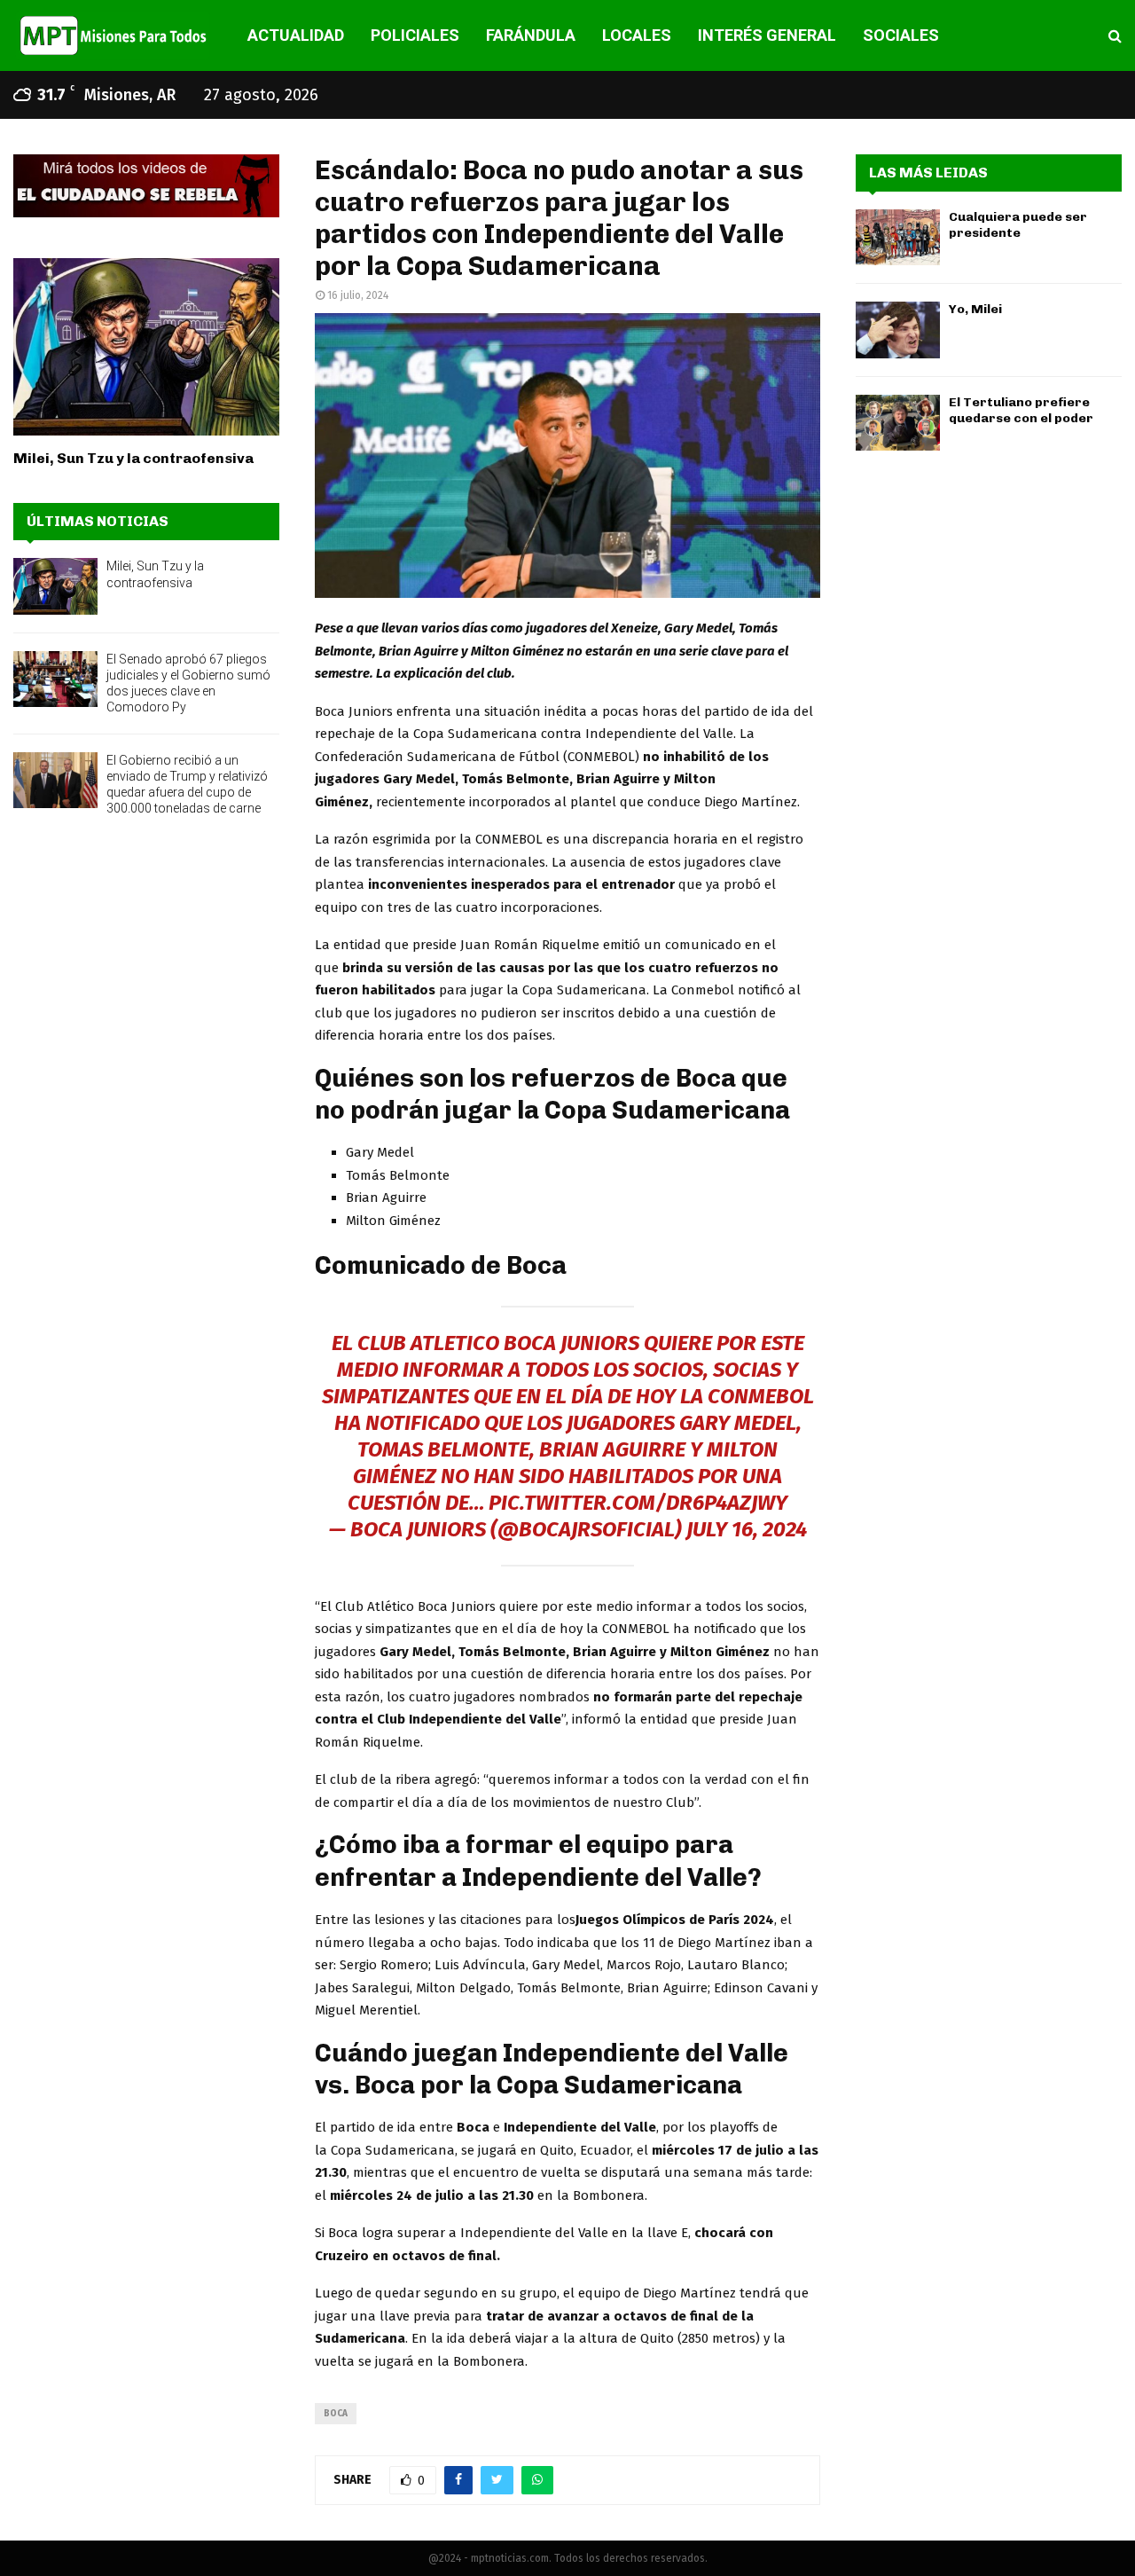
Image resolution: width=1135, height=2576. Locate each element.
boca (336, 2414)
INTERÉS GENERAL (767, 35)
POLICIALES (415, 35)
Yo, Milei (975, 309)
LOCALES (637, 35)
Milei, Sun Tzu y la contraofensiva (133, 458)
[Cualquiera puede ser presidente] (898, 237)
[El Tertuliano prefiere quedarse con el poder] (898, 423)
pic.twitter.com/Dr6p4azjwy (638, 1503)
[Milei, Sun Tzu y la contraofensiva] (146, 347)
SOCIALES (901, 35)
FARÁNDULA (531, 35)
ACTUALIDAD (296, 35)
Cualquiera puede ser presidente (1018, 225)
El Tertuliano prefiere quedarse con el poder (1021, 410)
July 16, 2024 (747, 1529)
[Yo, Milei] (898, 330)
